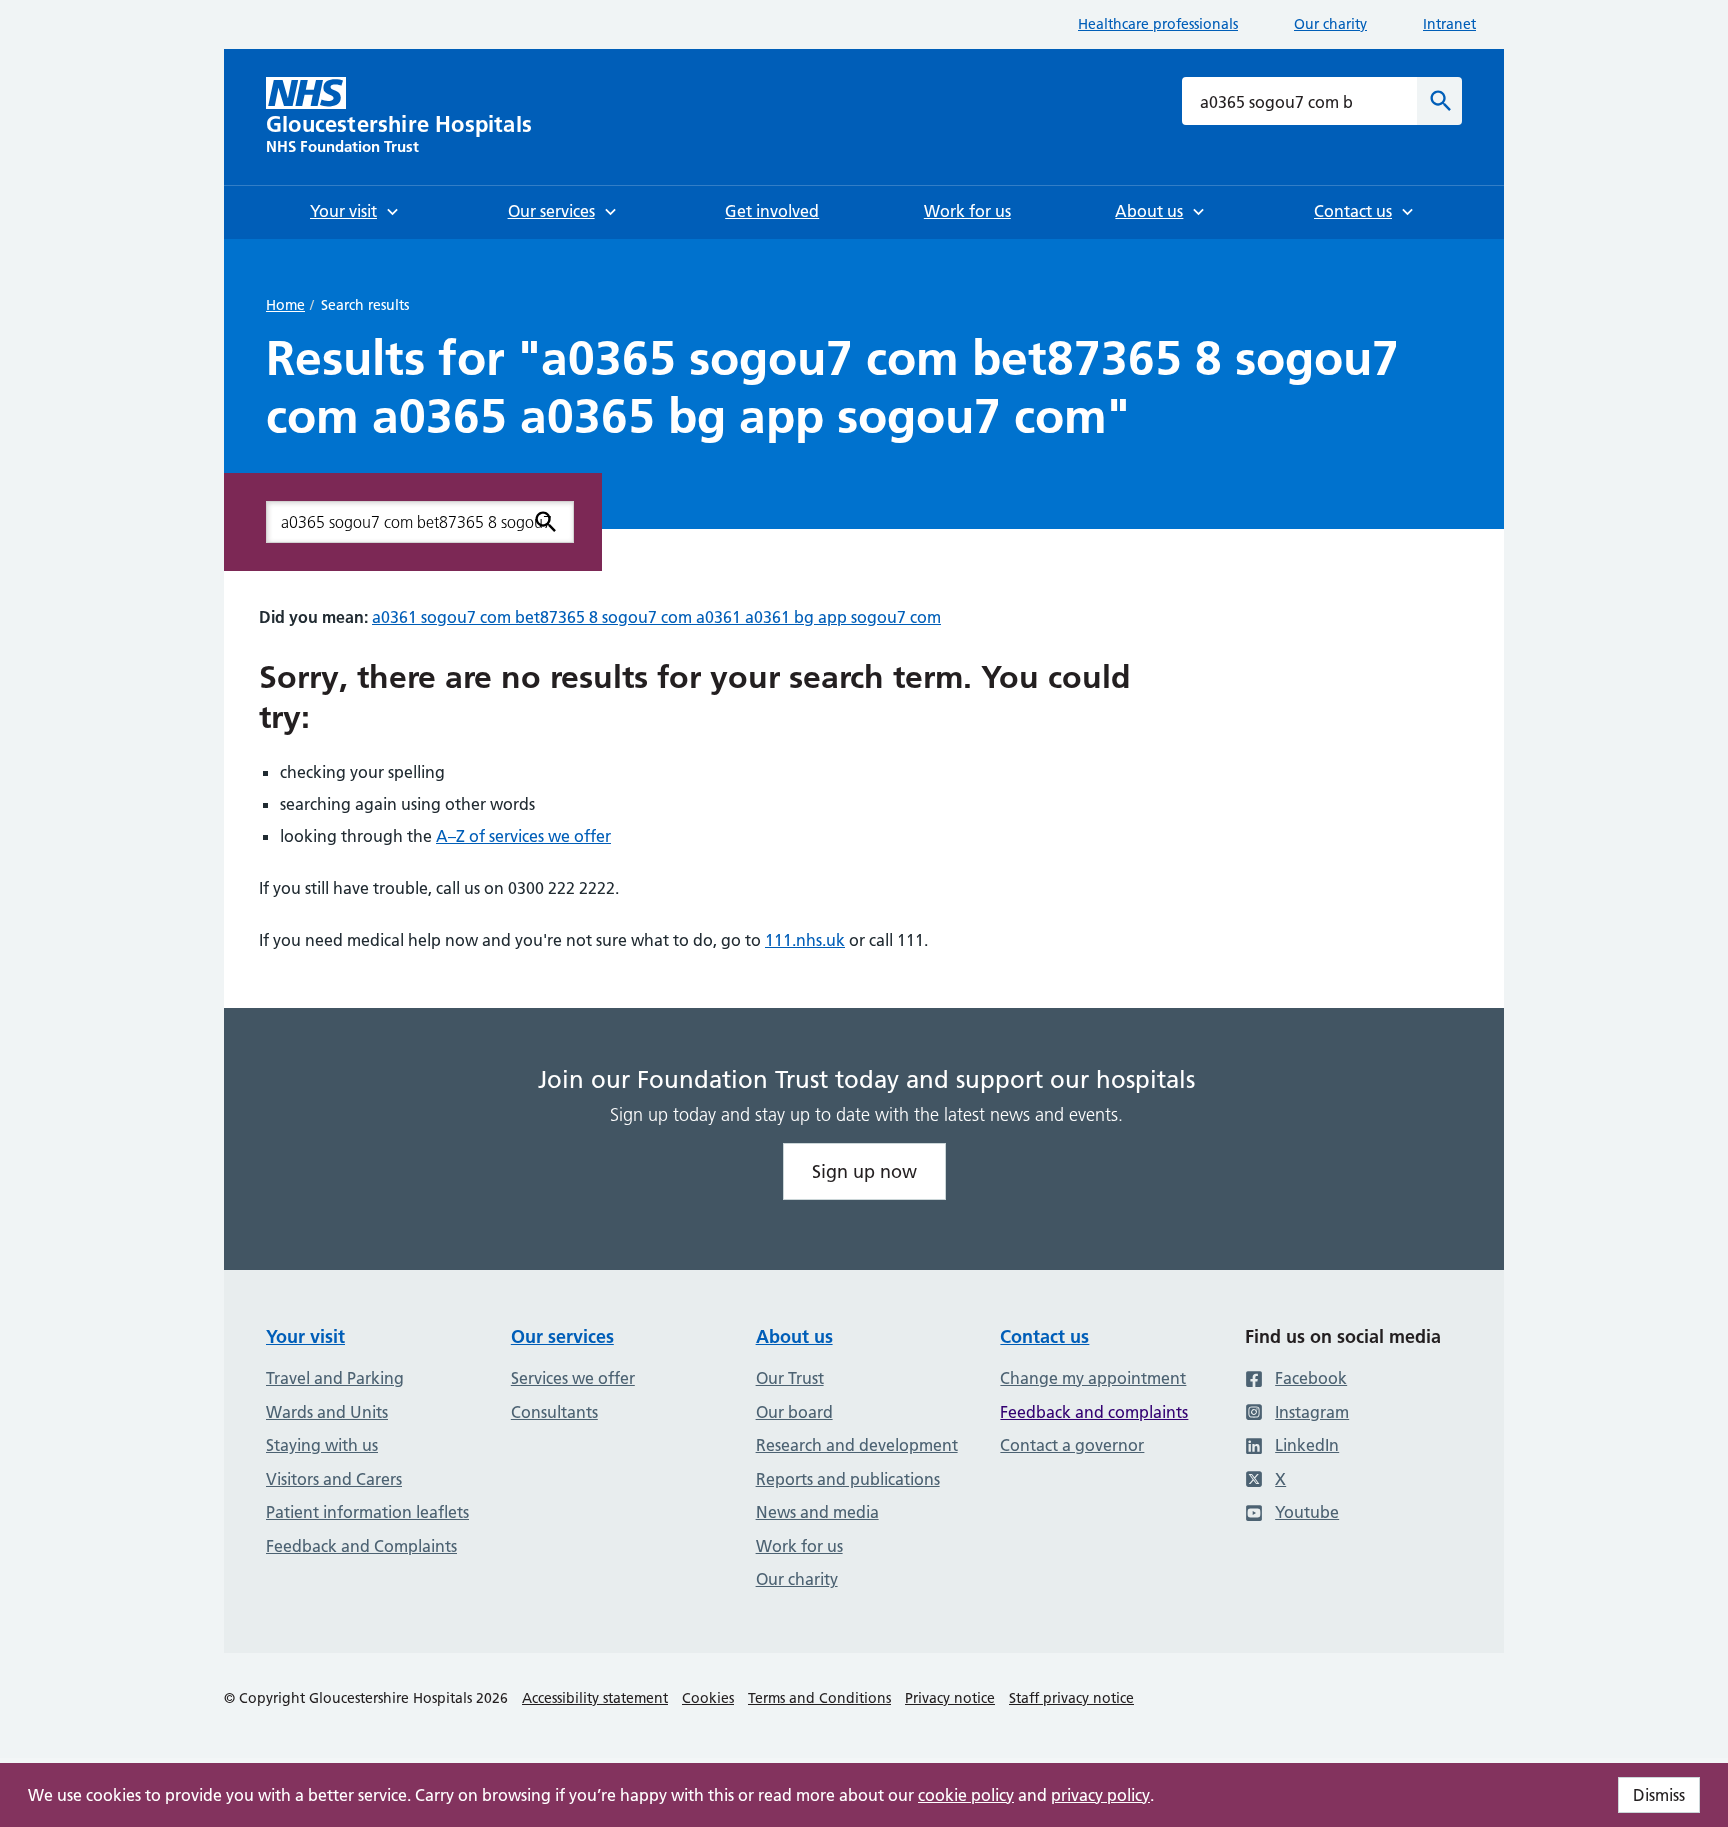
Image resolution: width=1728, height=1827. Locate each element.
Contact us (1044, 1336)
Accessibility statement (595, 1698)
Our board (794, 1412)
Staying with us (322, 1445)
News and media (817, 1512)
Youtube (1307, 1512)
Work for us (799, 1546)
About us (794, 1336)
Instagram (1312, 1412)
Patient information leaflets (367, 1512)
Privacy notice (950, 1698)
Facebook (1311, 1378)
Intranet (1449, 24)
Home (285, 305)
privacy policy (1100, 1795)
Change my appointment (1093, 1378)
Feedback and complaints (1094, 1412)
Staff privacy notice (1071, 1698)
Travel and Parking (335, 1378)
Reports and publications (848, 1479)
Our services (562, 1336)
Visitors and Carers (334, 1479)
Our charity (1330, 24)
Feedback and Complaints (361, 1546)
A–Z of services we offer (523, 836)
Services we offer (573, 1378)
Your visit (305, 1336)
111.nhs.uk (805, 940)
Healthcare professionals (1158, 24)
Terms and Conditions (819, 1698)
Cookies (708, 1698)
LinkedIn (1307, 1445)
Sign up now (864, 1171)
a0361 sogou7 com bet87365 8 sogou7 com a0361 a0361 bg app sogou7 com (656, 617)
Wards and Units (327, 1412)
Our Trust (790, 1378)
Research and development (857, 1445)
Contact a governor (1072, 1445)
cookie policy (966, 1795)
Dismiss (1659, 1795)
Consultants (554, 1412)
